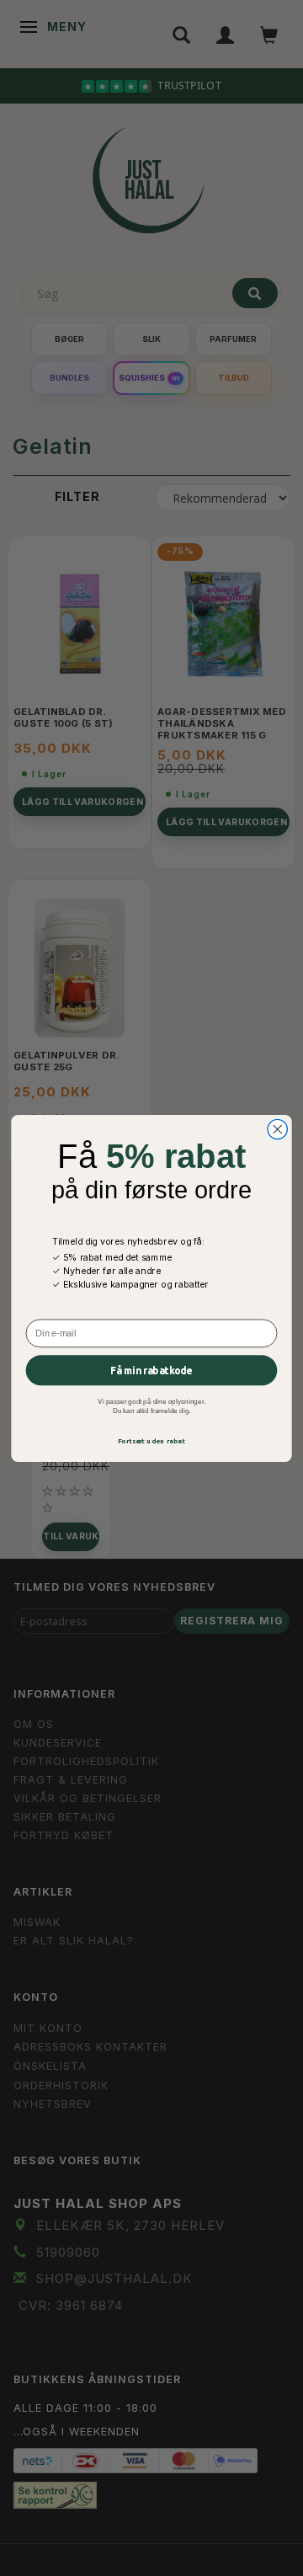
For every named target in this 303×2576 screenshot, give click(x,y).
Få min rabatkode (151, 1370)
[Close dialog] (277, 1129)
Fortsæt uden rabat (152, 1440)
